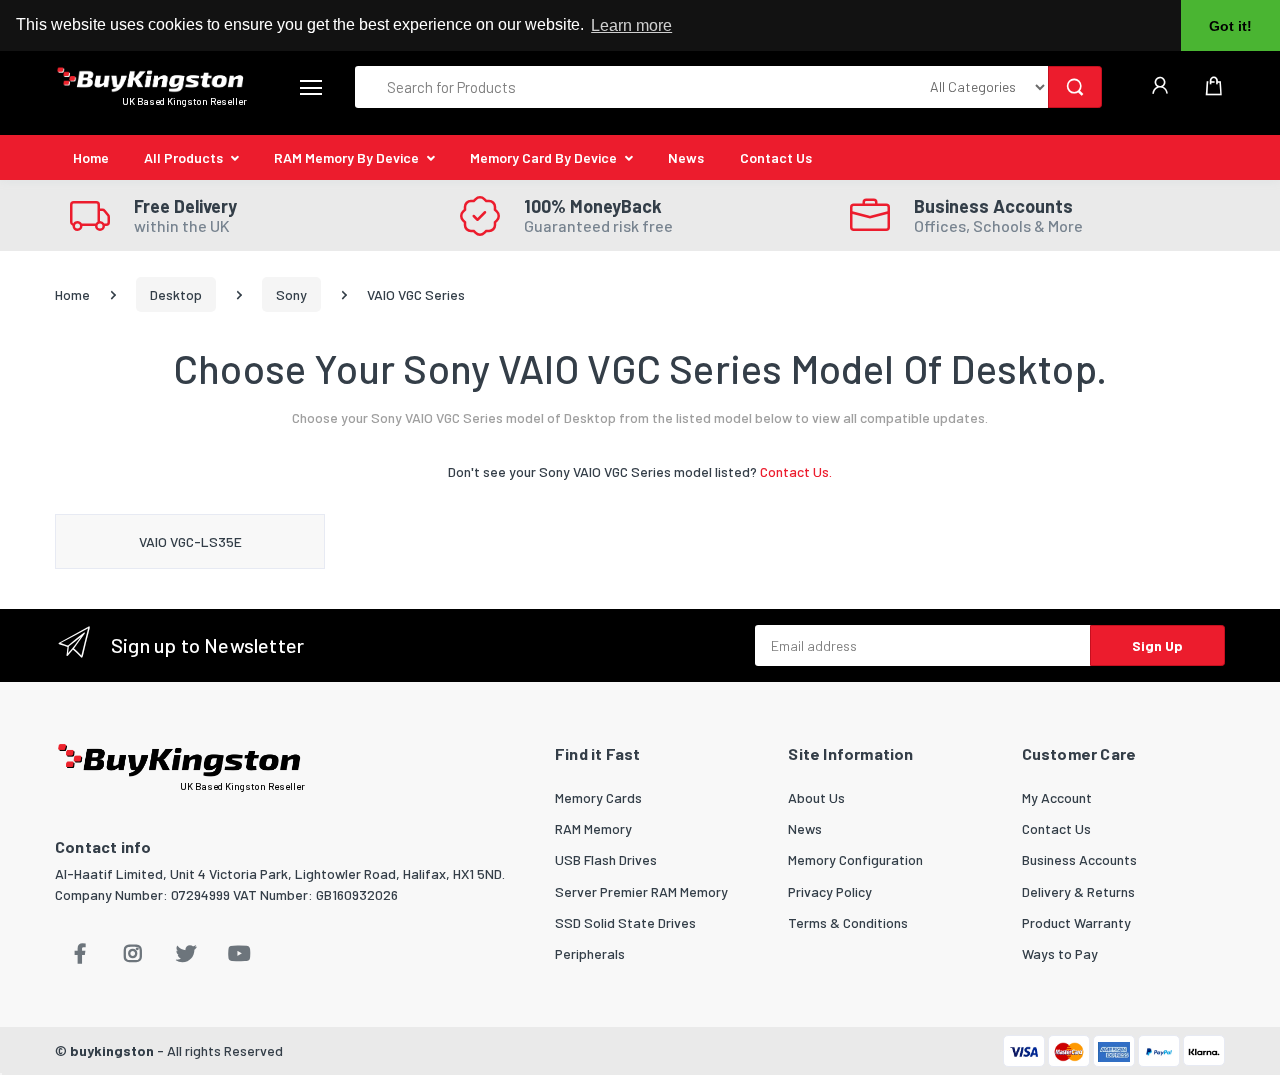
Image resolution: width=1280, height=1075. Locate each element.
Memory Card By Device (543, 157)
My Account (1057, 797)
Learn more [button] (631, 25)
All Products (183, 157)
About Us (816, 797)
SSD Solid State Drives (625, 922)
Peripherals (590, 953)
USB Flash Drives (606, 859)
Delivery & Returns (1078, 891)
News (686, 157)
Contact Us (776, 157)
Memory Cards (598, 797)
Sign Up (1157, 645)
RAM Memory (593, 828)
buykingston (112, 1050)
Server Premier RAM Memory (641, 891)
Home (91, 157)
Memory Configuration (855, 859)
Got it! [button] (1230, 26)
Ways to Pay (1060, 953)
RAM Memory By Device (346, 157)
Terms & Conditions (848, 922)
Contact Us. (796, 471)
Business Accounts (1079, 859)
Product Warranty (1076, 922)
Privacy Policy (830, 891)
